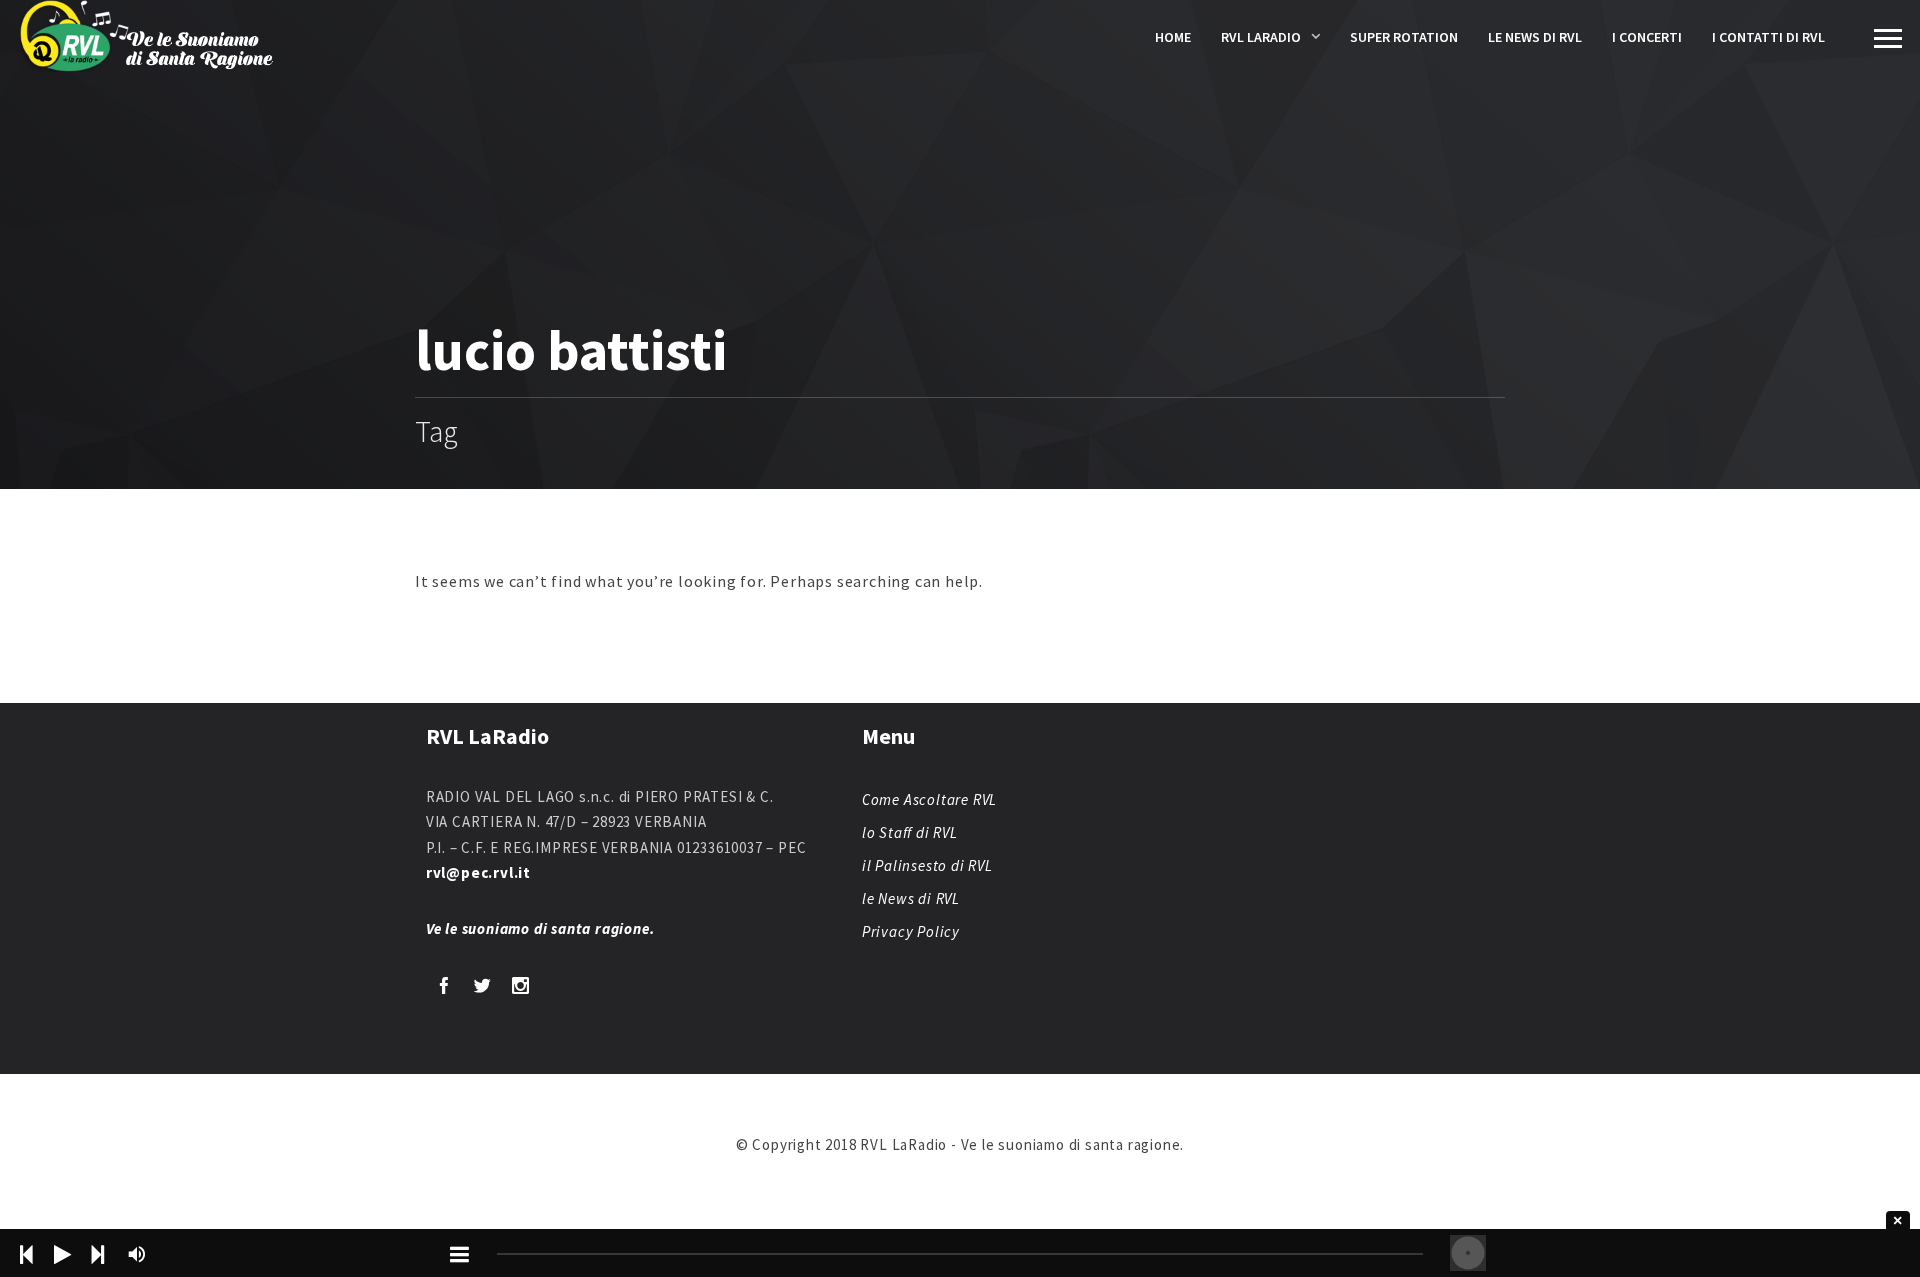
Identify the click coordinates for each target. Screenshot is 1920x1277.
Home (1173, 37)
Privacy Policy (911, 931)
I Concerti (1647, 37)
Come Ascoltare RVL (929, 799)
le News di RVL (1535, 37)
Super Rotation (1404, 37)
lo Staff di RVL (910, 832)
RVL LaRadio (1261, 37)
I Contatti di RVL (1768, 37)
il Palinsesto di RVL (927, 865)
